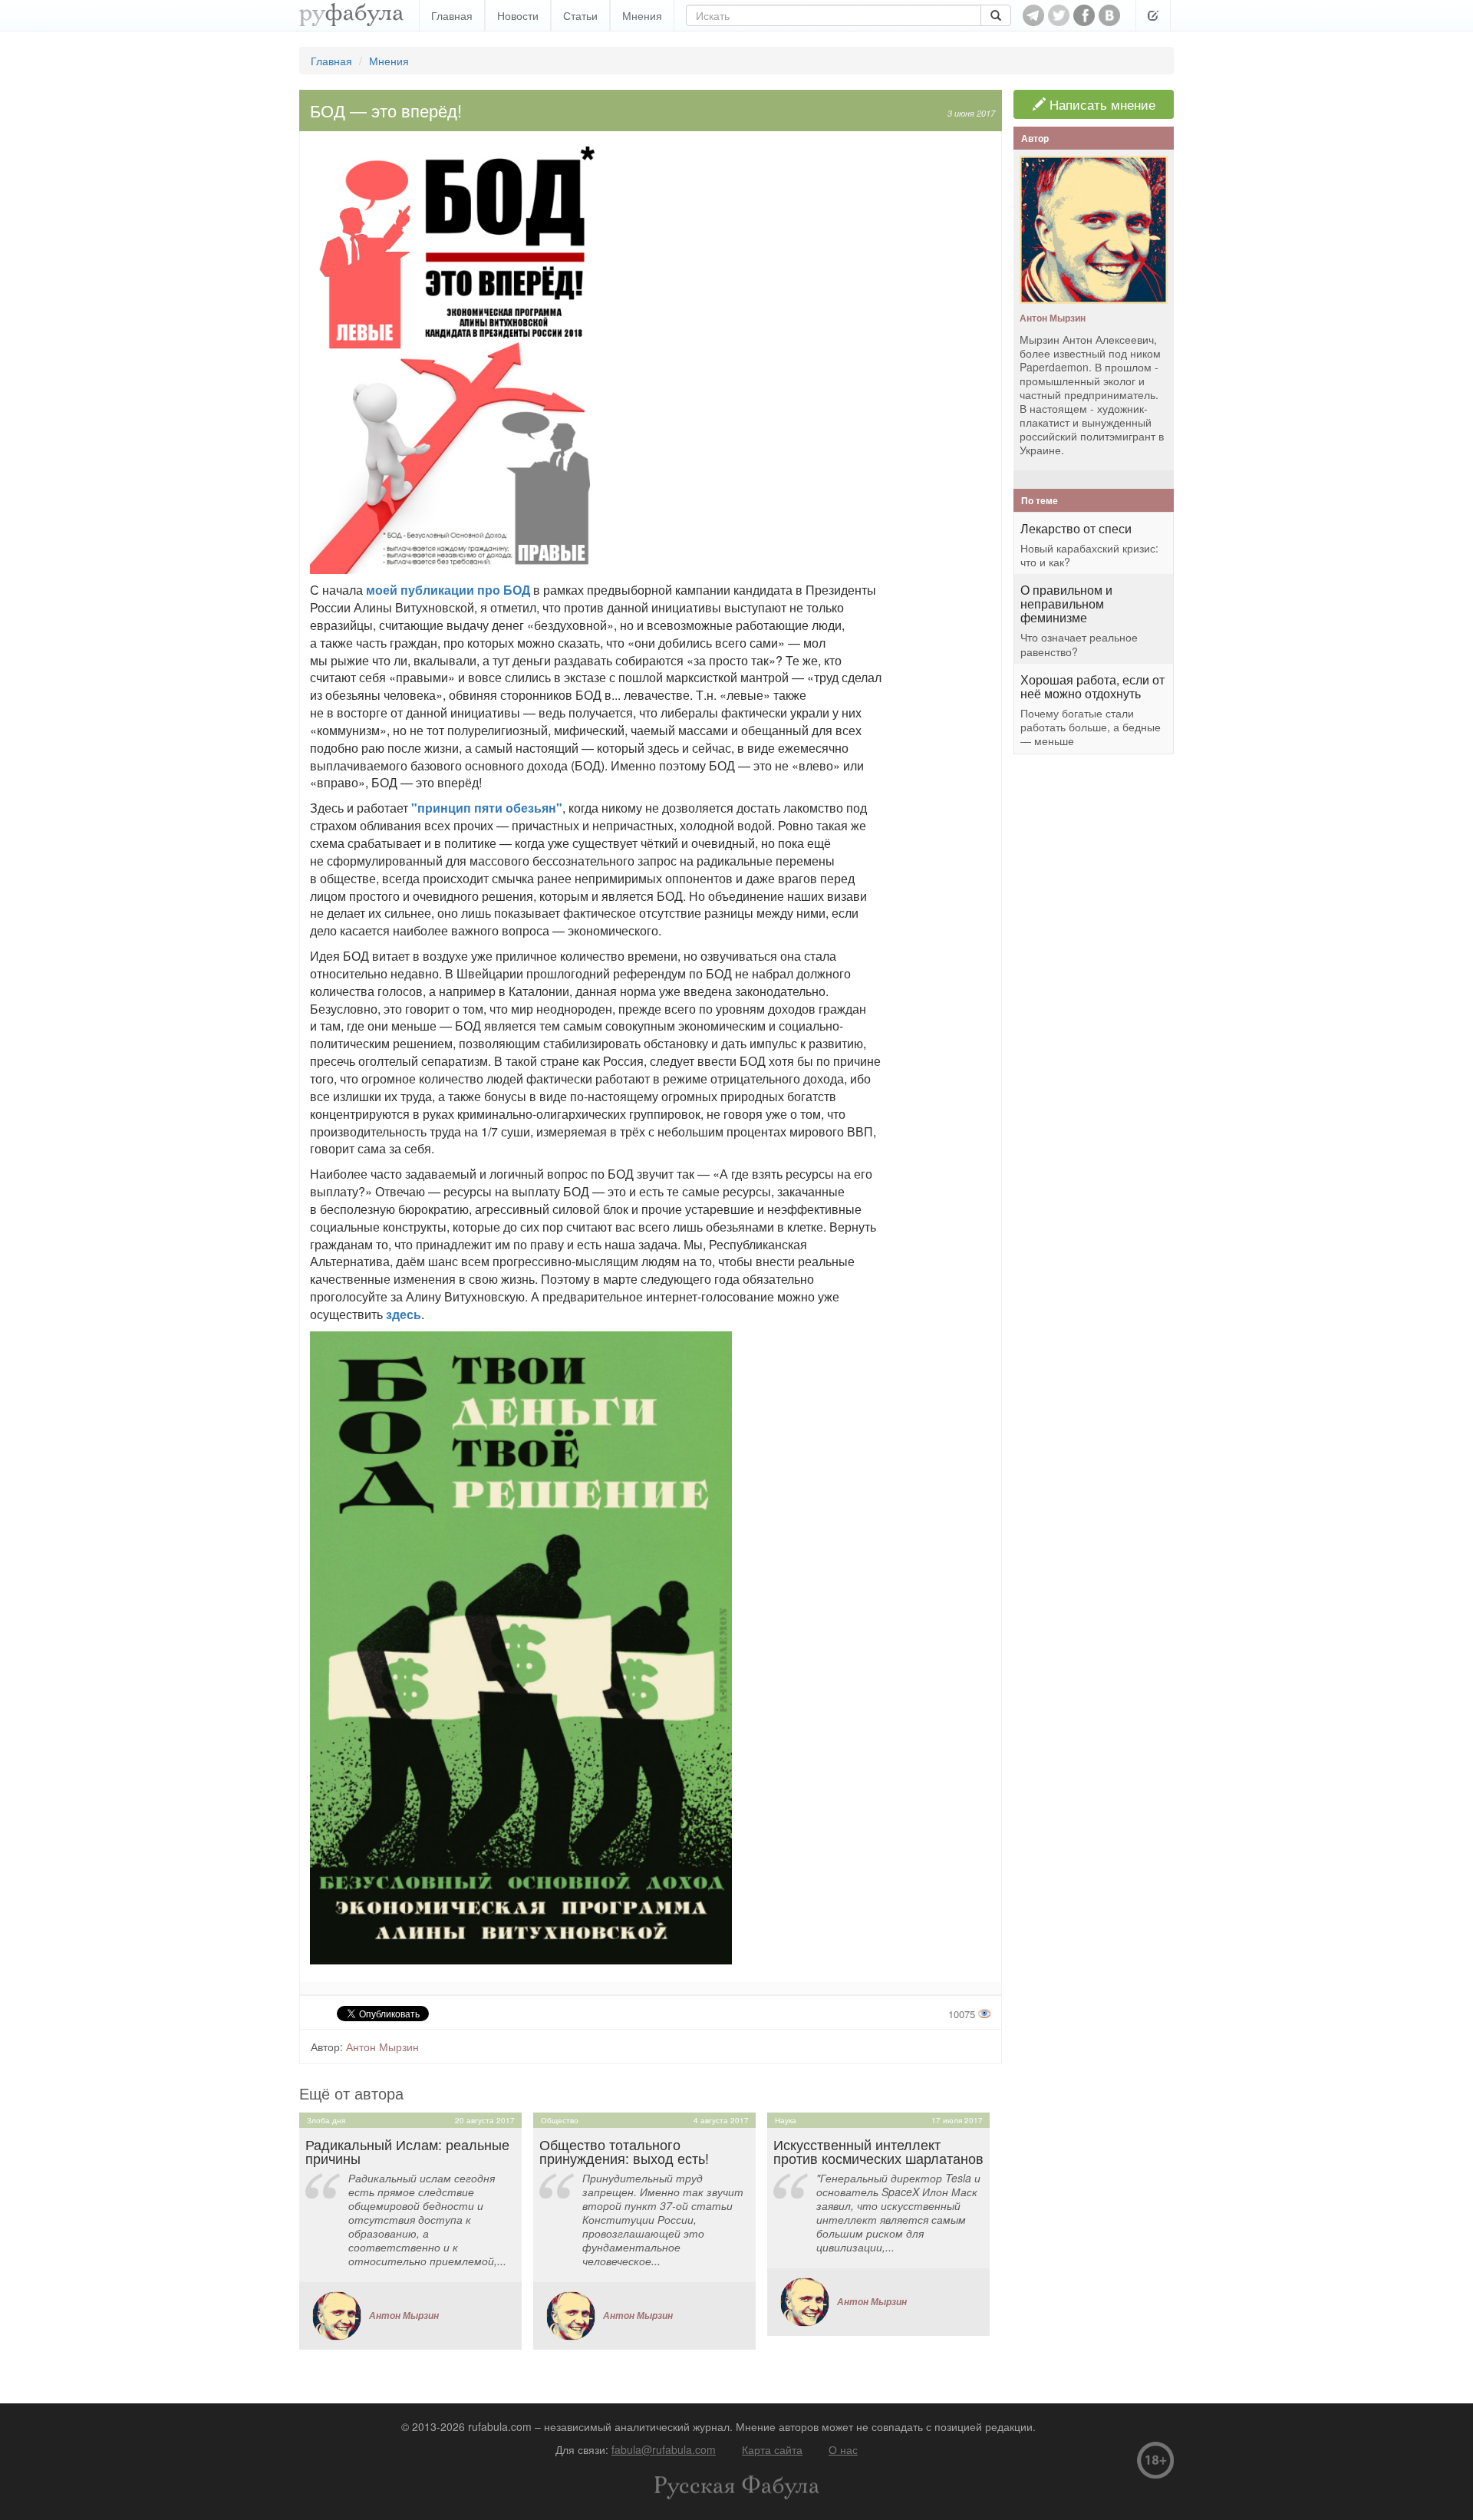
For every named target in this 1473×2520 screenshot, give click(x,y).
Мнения (642, 15)
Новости (518, 15)
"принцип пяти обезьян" (487, 808)
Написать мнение (1101, 104)
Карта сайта (772, 2449)
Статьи (580, 15)
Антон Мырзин (382, 2047)
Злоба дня (326, 2120)
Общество (560, 2120)
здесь (404, 1314)
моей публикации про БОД (448, 590)
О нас (843, 2449)
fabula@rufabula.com (664, 2449)
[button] (1153, 15)
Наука (786, 2120)
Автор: (327, 2047)
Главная (452, 15)
